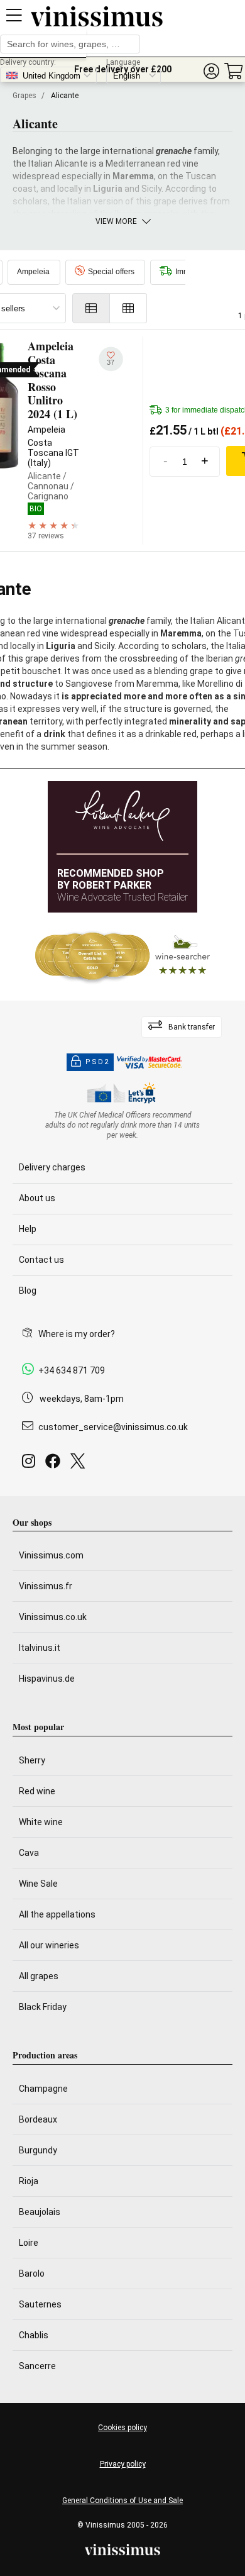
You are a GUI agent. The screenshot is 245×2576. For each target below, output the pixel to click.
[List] (91, 308)
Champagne (43, 2089)
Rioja (29, 2181)
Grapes (24, 96)
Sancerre (37, 2366)
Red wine (37, 1791)
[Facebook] (55, 1464)
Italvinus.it (40, 1648)
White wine (41, 1822)
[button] (211, 71)
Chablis (34, 2335)
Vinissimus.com (51, 1555)
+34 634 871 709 (72, 1370)
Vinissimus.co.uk (53, 1617)
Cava (29, 1853)
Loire (29, 2243)
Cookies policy (122, 2428)
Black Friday (43, 2007)
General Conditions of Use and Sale (122, 2501)
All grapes (39, 1976)
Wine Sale (38, 1884)
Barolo (32, 2273)
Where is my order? (77, 1334)
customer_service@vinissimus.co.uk (113, 1427)
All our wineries (49, 1945)
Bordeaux (38, 2119)
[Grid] (128, 308)
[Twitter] (80, 1464)
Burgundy (38, 2150)
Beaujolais (40, 2212)
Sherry (32, 1760)
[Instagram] (31, 1464)
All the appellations (57, 1914)
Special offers (111, 272)
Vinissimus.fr (46, 1586)
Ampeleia (33, 272)
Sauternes (40, 2304)
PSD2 (97, 1062)
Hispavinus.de (47, 1679)
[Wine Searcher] (122, 957)
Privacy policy (123, 2464)
